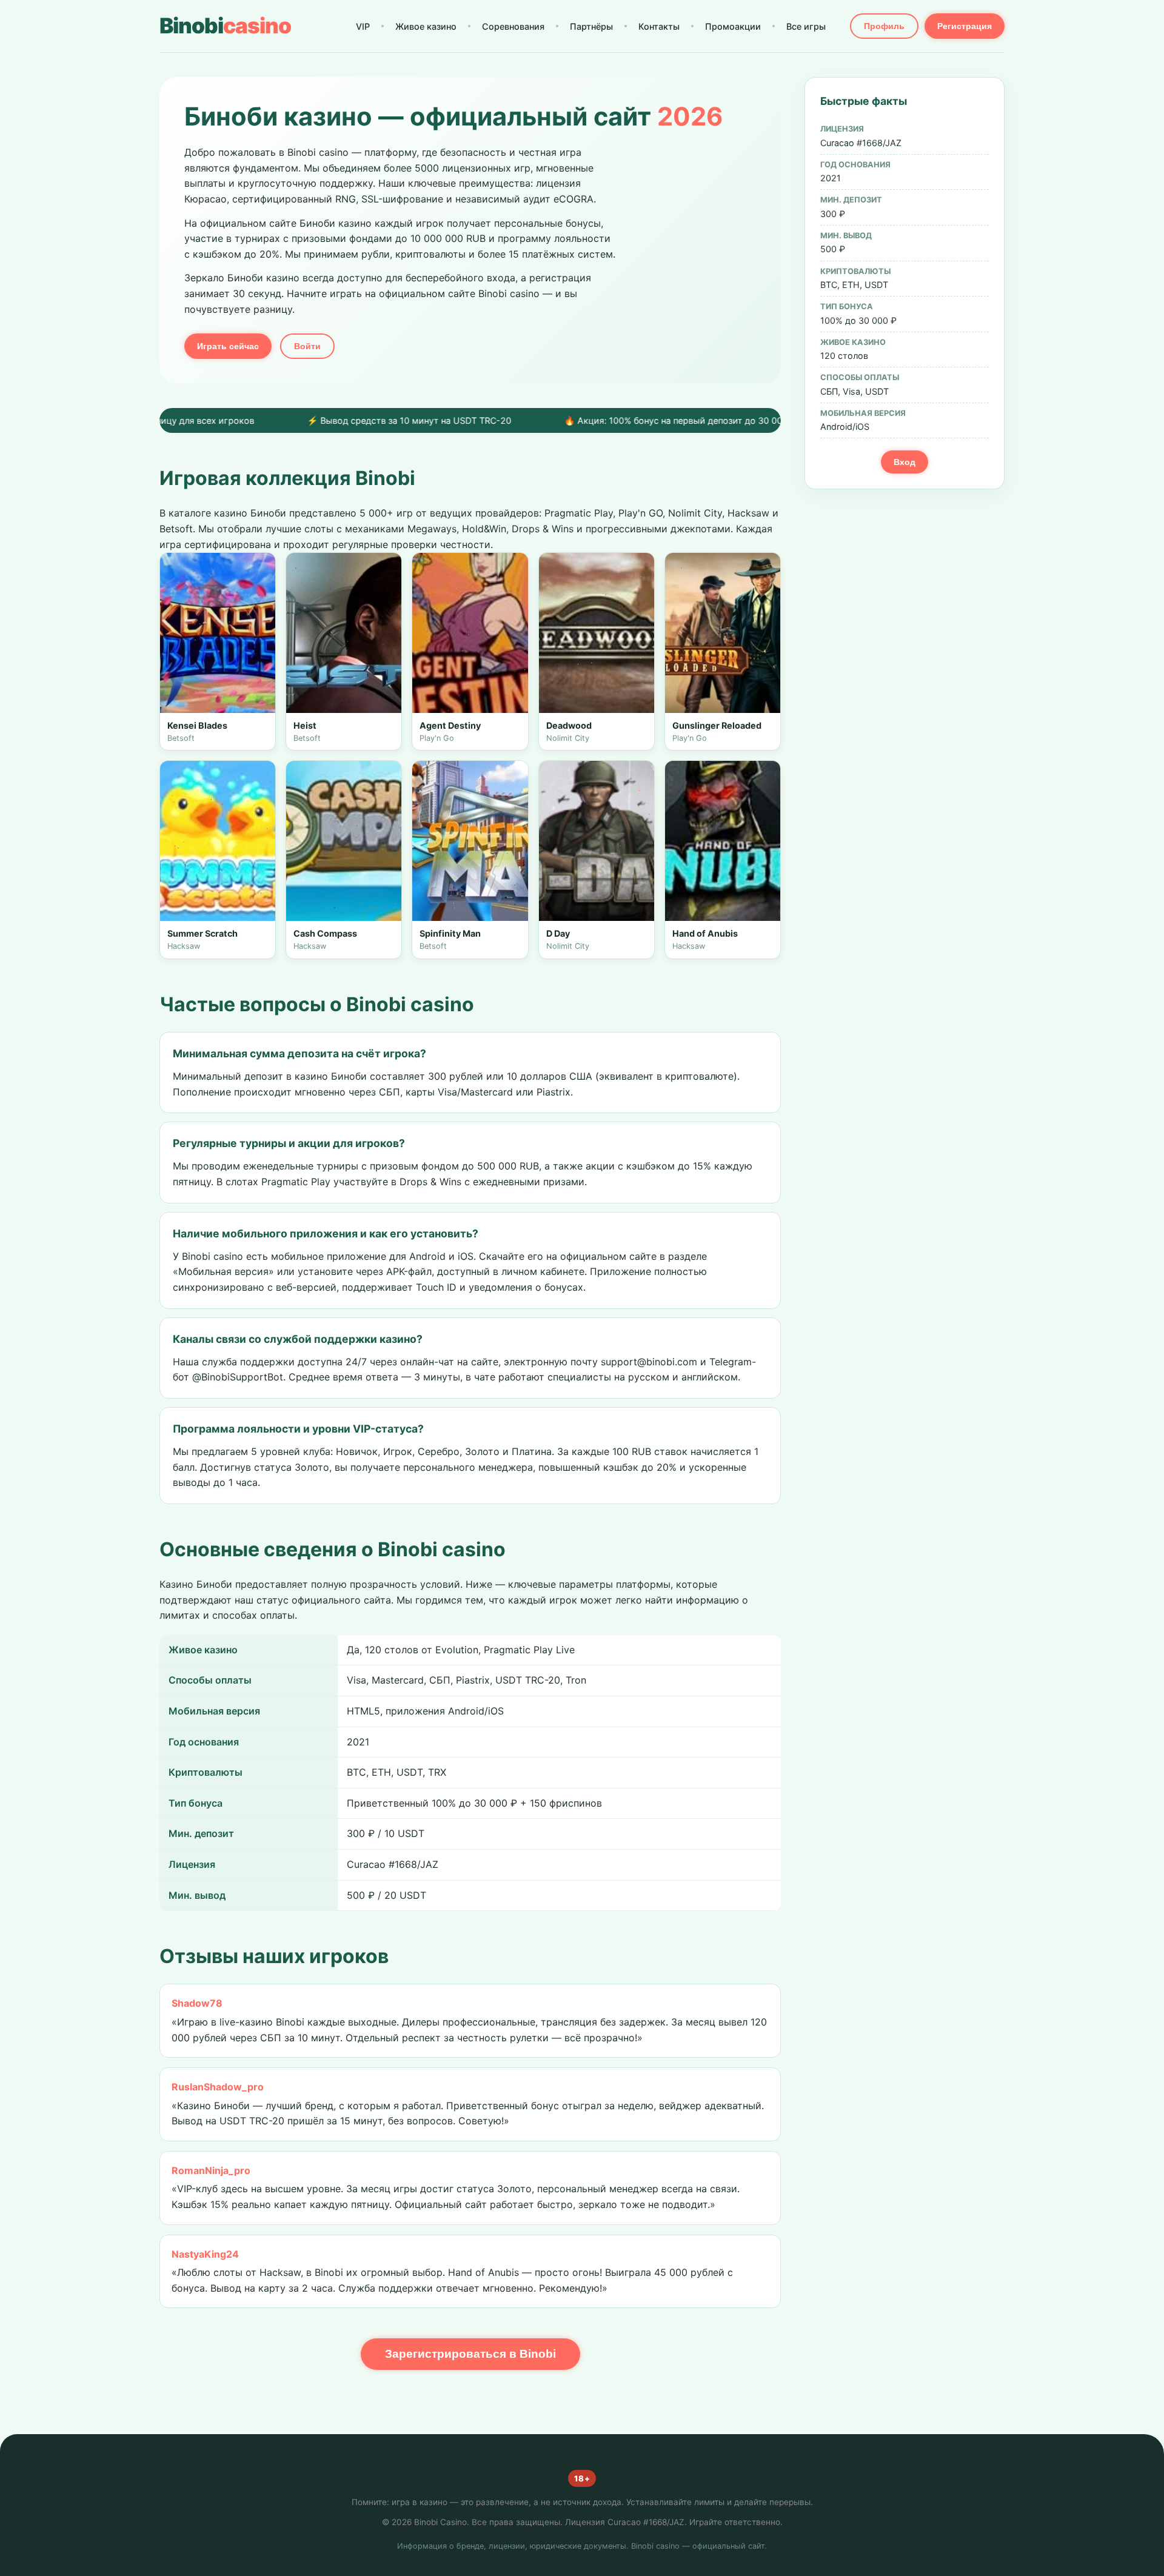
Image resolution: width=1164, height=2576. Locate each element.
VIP (363, 26)
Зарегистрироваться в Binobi (470, 2354)
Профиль (884, 26)
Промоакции (733, 26)
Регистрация (965, 26)
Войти (307, 346)
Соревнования (513, 26)
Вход (905, 462)
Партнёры (591, 26)
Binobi (225, 26)
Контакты (659, 26)
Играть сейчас (228, 346)
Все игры (806, 26)
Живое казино (426, 26)
